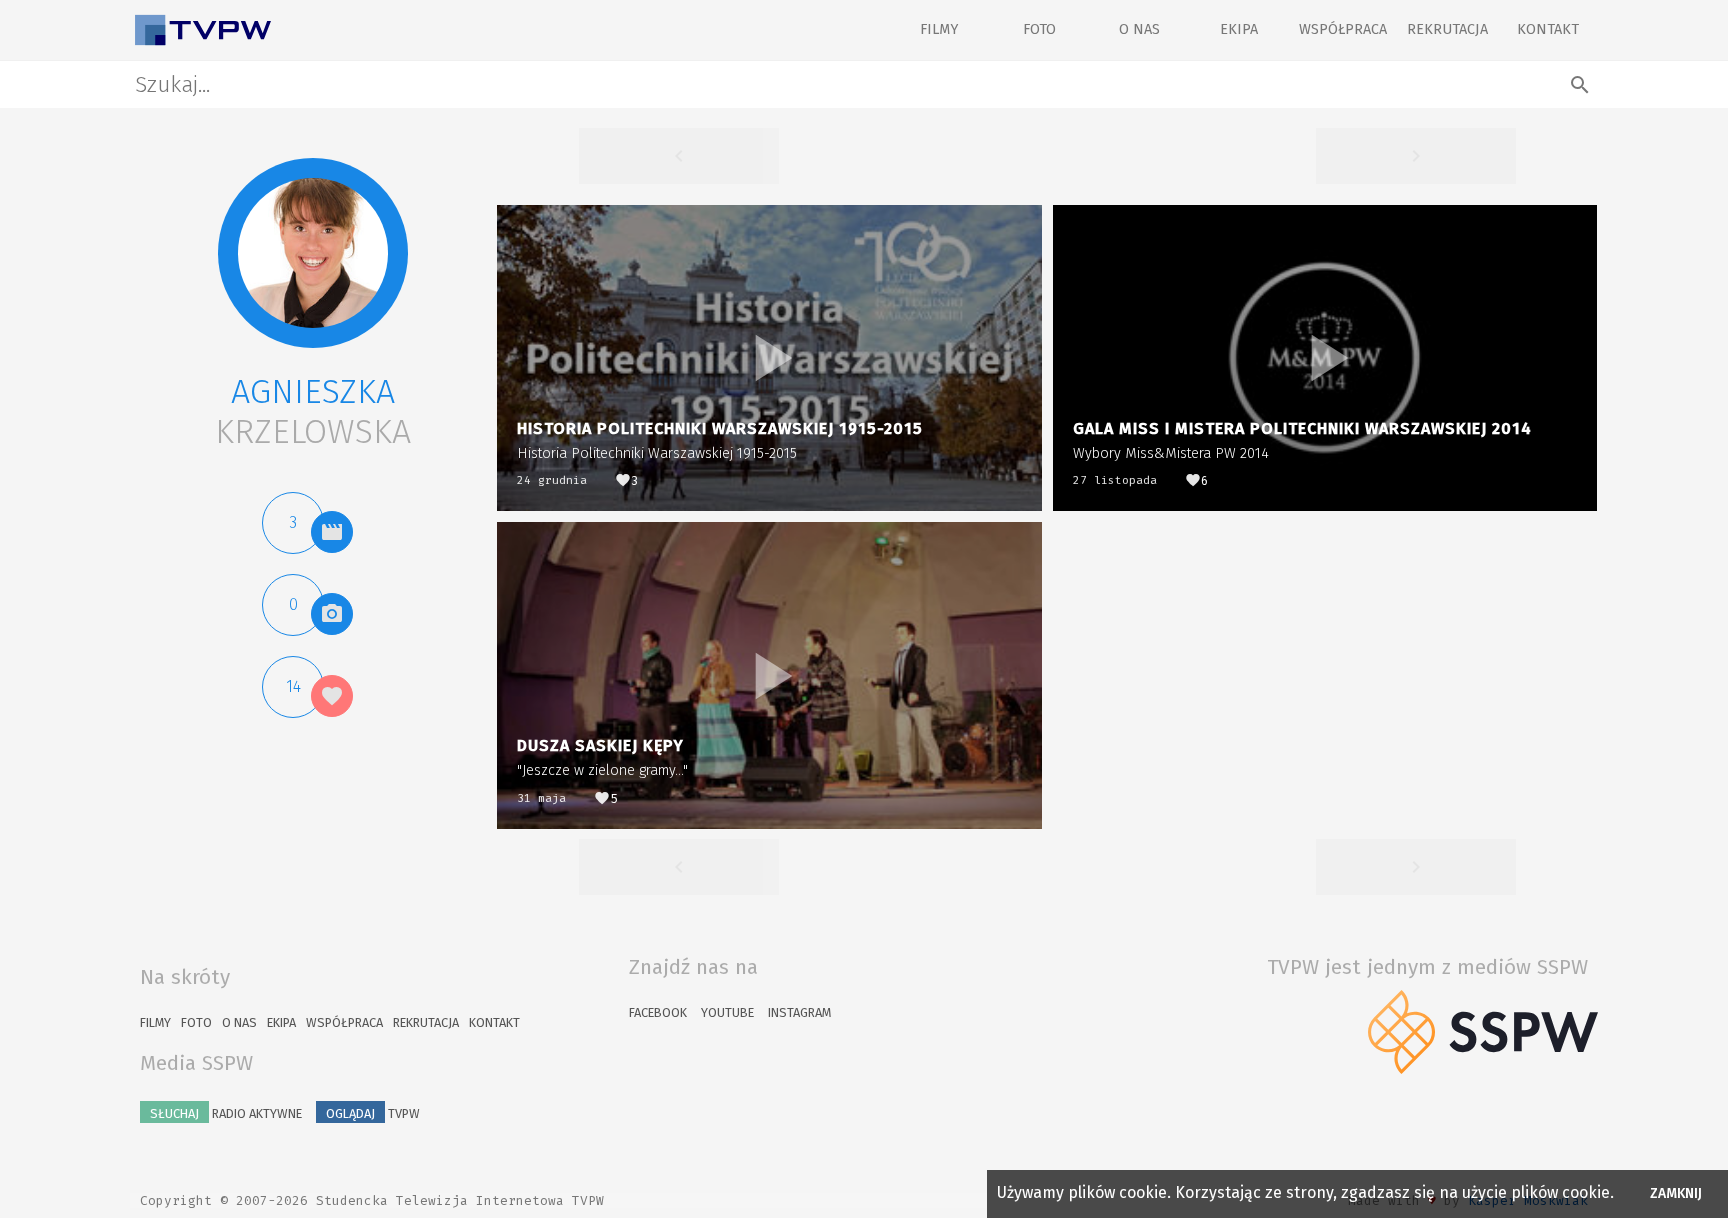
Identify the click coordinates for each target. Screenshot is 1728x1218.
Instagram (799, 1012)
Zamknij (1676, 1193)
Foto (1039, 29)
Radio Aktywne (226, 1113)
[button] (313, 253)
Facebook (658, 1012)
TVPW (373, 1113)
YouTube (727, 1012)
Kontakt (1548, 29)
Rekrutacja (1447, 29)
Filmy (939, 29)
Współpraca (1343, 29)
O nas (1139, 29)
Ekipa (1239, 29)
